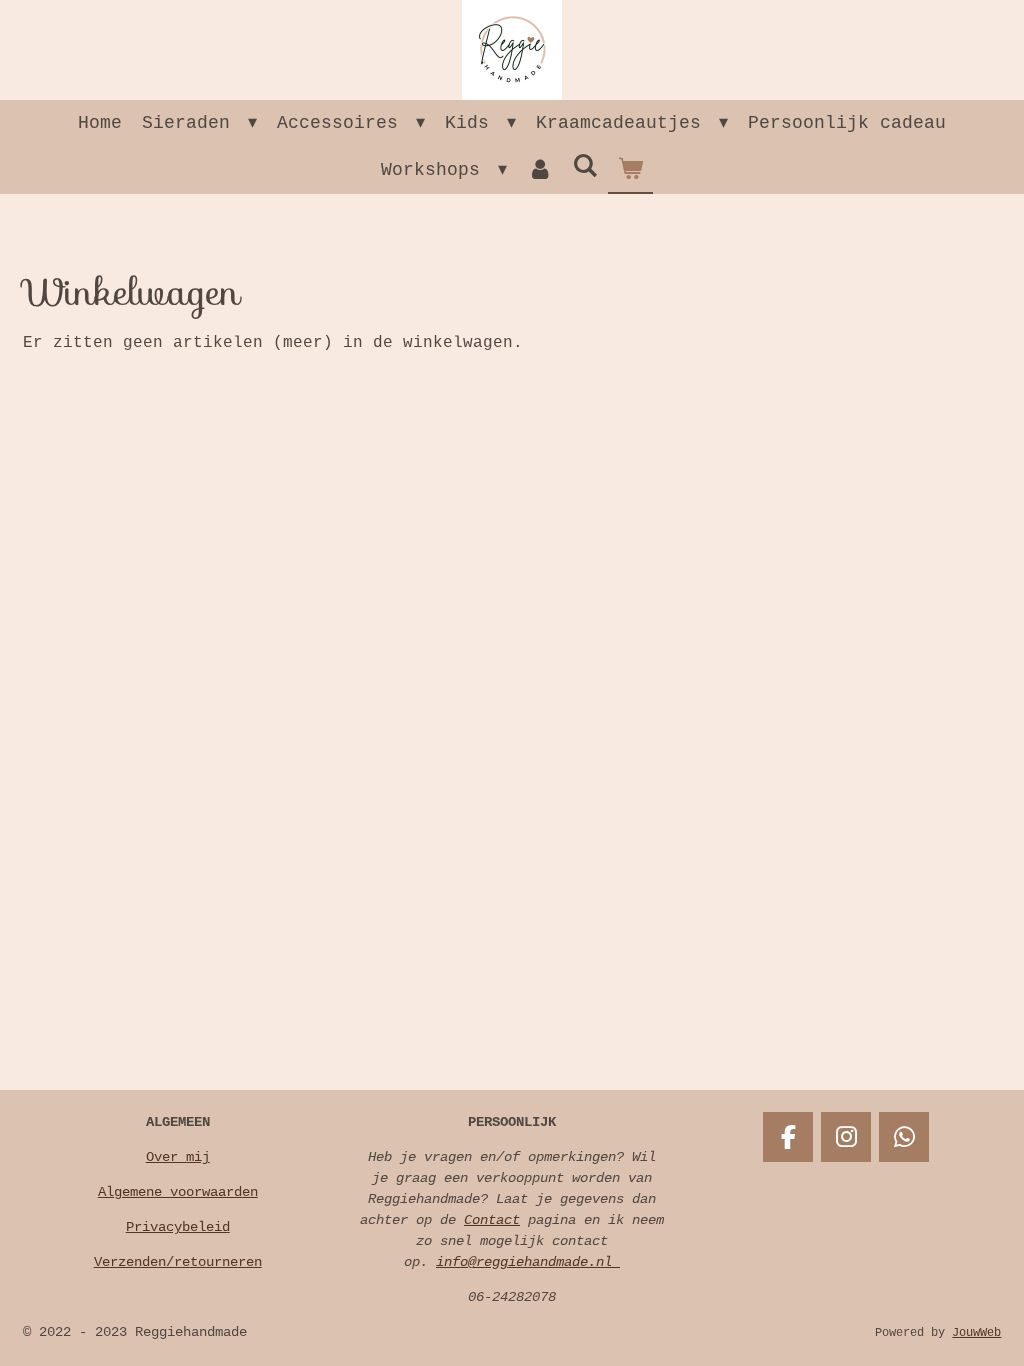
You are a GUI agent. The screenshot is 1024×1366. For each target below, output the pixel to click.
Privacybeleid (178, 1227)
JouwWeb (976, 1333)
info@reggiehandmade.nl (528, 1262)
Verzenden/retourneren (178, 1262)
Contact (492, 1220)
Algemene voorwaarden (178, 1192)
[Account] (539, 170)
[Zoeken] (585, 167)
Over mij (178, 1157)
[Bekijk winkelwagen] (630, 170)
